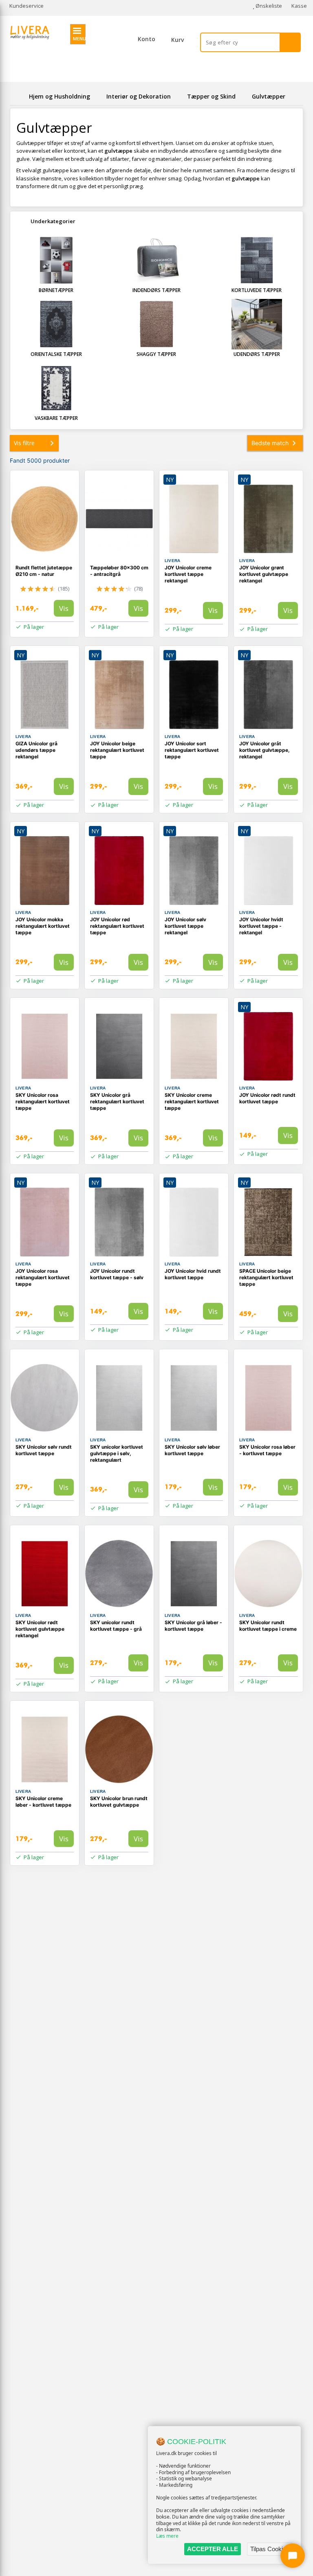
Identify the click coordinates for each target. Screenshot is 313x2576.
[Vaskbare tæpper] (56, 388)
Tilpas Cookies (270, 2549)
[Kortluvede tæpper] (257, 260)
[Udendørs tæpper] (257, 324)
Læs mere (167, 2536)
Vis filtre (24, 443)
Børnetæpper (56, 290)
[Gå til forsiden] (18, 96)
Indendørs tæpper (156, 290)
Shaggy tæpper (156, 354)
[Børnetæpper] (56, 260)
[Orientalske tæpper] (56, 324)
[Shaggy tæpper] (156, 324)
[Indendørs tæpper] (156, 260)
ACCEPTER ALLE (213, 2549)
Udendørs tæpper (257, 354)
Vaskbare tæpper (56, 418)
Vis (64, 608)
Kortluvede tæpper (257, 290)
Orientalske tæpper (56, 354)
